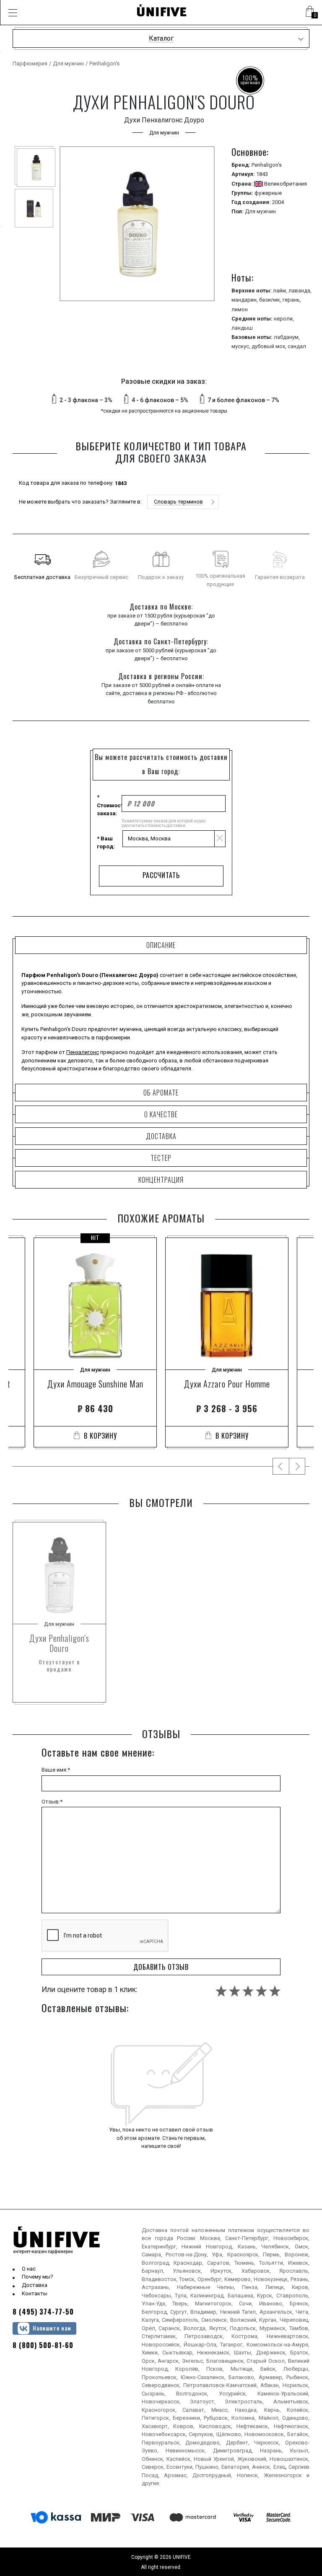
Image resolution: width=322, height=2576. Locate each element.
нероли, (284, 319)
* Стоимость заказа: (109, 805)
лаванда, (300, 291)
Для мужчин (68, 63)
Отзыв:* (52, 1802)
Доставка (35, 2285)
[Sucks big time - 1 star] (221, 1991)
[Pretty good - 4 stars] (261, 1991)
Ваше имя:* (56, 1770)
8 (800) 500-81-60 (43, 2345)
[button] (13, 13)
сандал (297, 346)
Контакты (35, 2293)
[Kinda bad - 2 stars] (235, 1991)
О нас (29, 2269)
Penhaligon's (104, 63)
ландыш (242, 328)
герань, (292, 300)
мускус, (241, 346)
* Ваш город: (106, 843)
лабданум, (287, 337)
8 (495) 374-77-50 (43, 2312)
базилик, (271, 300)
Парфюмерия (30, 63)
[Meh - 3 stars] (248, 1991)
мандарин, (245, 300)
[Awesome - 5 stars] (275, 1991)
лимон (240, 309)
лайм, (281, 291)
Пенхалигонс (83, 1052)
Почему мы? (38, 2277)
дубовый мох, (270, 346)
